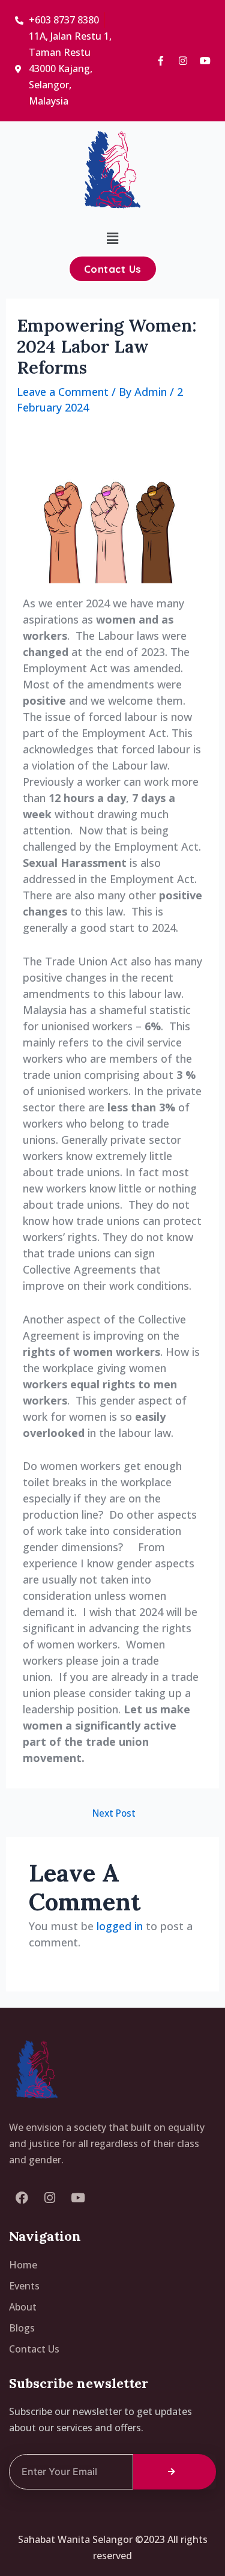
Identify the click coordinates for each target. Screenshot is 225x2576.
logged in (120, 1926)
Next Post (114, 1814)
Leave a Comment (63, 392)
